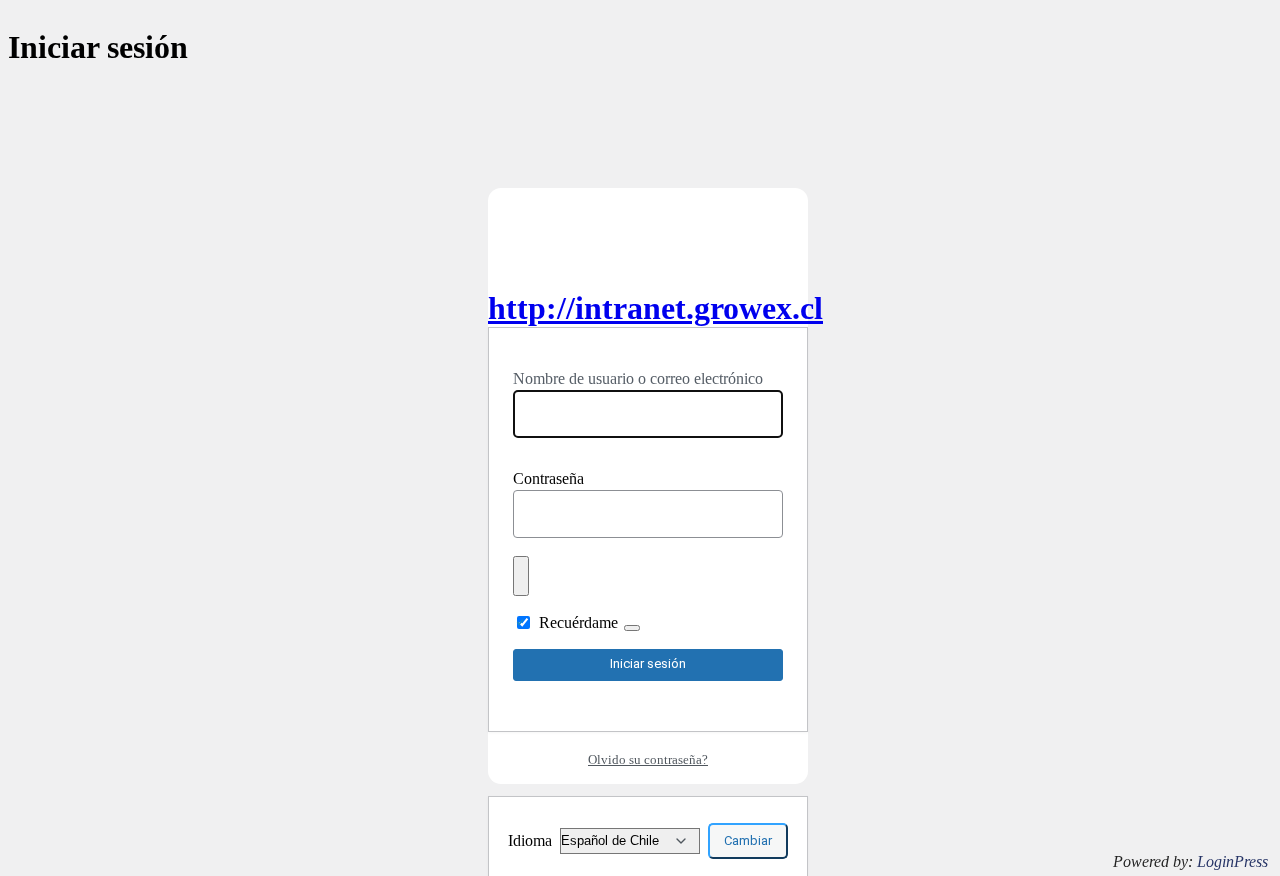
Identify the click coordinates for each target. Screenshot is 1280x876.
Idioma (530, 840)
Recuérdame (578, 622)
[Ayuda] (632, 628)
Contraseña (548, 478)
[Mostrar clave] (521, 576)
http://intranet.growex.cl (655, 308)
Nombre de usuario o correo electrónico (638, 378)
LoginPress (1232, 861)
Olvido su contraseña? (648, 759)
